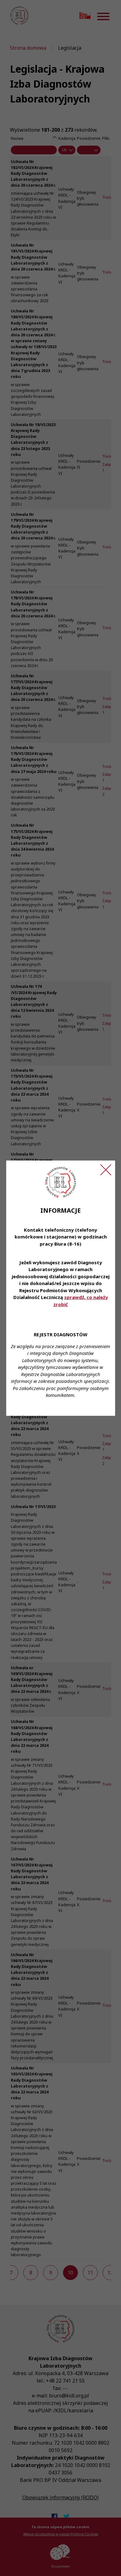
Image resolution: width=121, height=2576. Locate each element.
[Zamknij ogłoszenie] (106, 1170)
